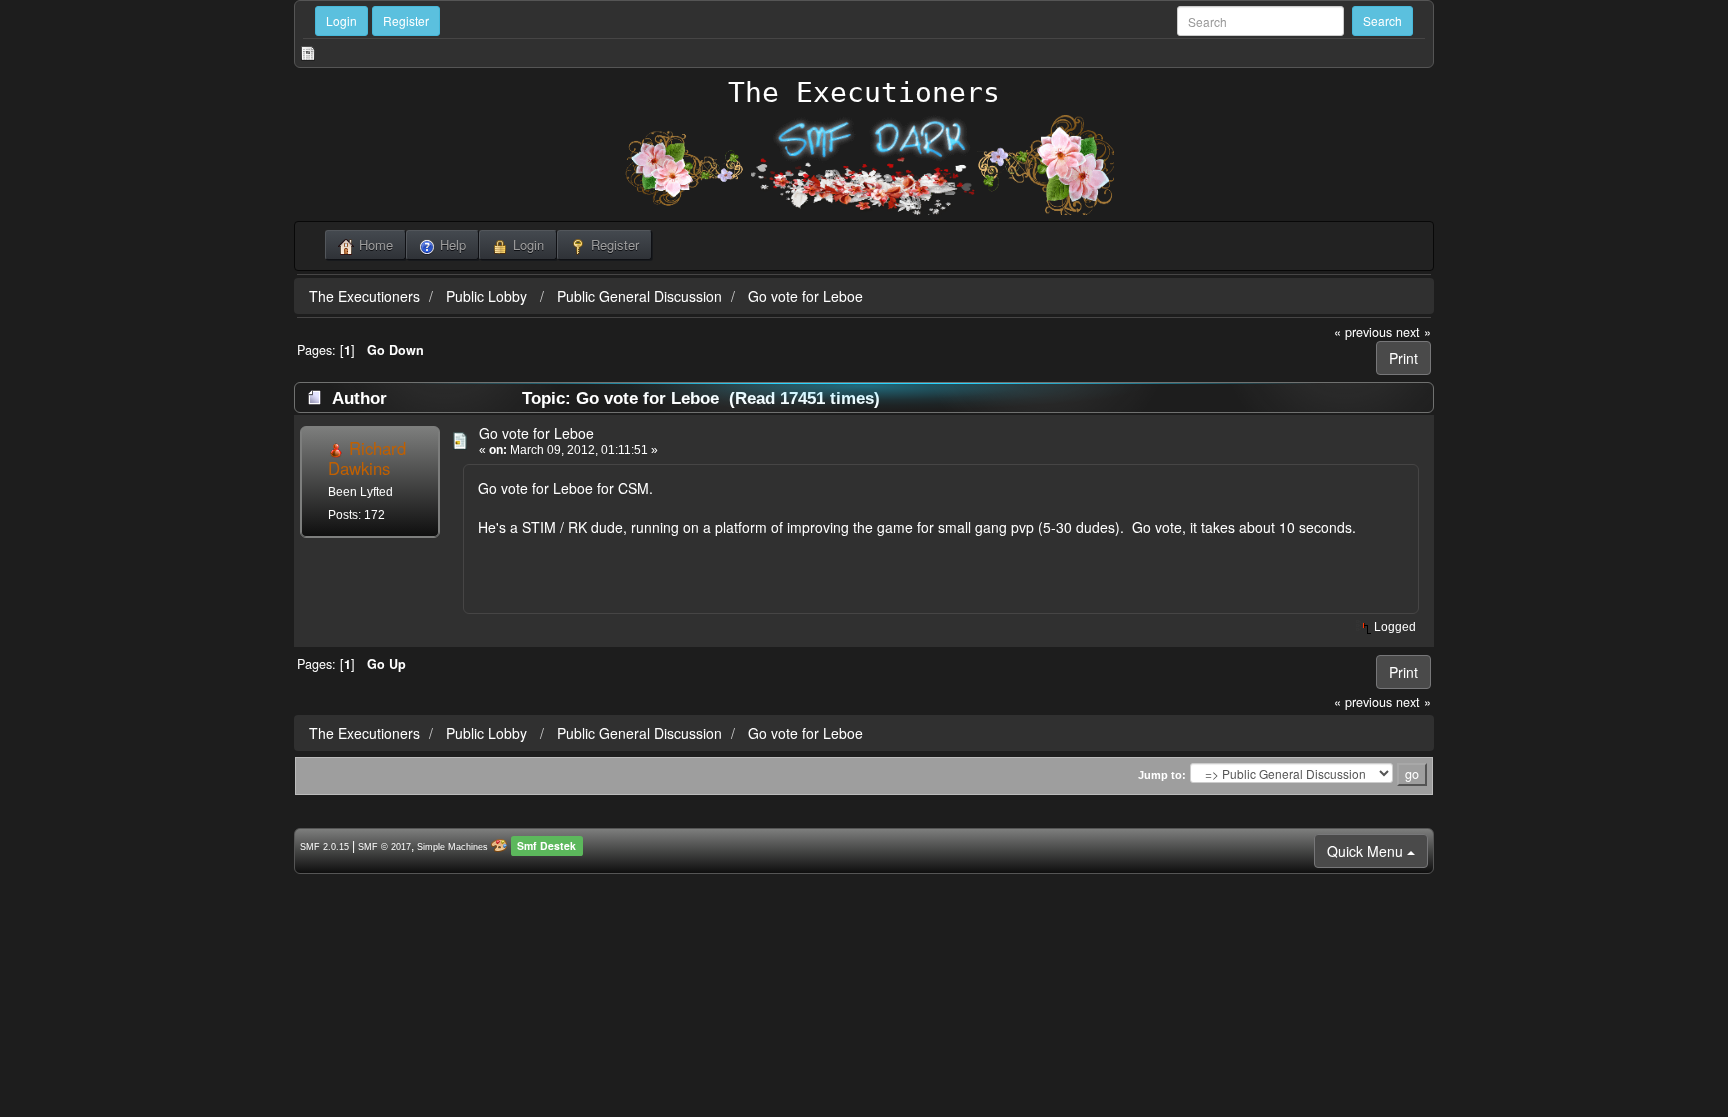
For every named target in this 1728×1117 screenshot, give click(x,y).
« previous (1363, 332)
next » (1413, 332)
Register (406, 20)
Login (341, 20)
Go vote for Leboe (805, 296)
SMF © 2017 (384, 847)
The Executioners (864, 92)
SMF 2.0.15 (324, 847)
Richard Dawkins (367, 458)
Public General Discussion (639, 296)
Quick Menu (1367, 851)
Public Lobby (488, 296)
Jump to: (1162, 775)
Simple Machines (452, 847)
